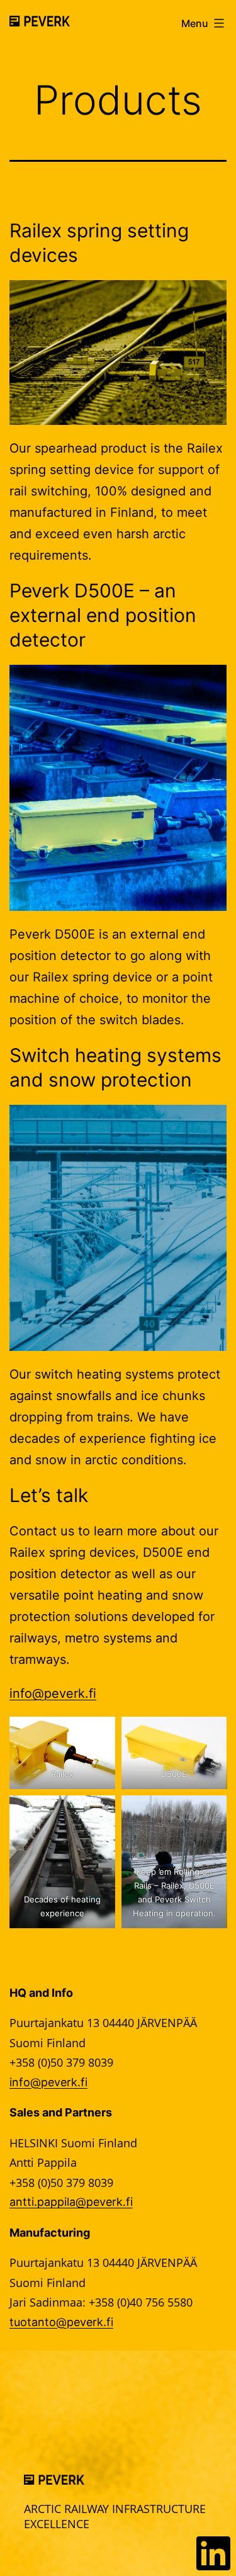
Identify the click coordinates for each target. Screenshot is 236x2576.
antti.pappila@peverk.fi (71, 2202)
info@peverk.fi (53, 1693)
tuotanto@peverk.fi (61, 2322)
